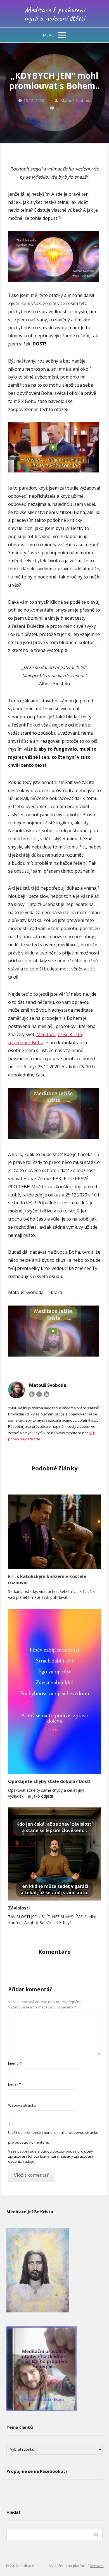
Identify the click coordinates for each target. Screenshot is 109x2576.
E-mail (15, 2084)
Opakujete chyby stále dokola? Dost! (49, 1781)
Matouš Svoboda (76, 101)
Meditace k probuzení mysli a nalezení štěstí (55, 14)
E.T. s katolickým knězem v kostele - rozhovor (49, 1579)
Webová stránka (22, 2105)
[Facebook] (39, 1394)
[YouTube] (46, 1394)
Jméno (15, 2063)
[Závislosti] (54, 1854)
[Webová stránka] (32, 1394)
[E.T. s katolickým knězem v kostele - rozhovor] (54, 1532)
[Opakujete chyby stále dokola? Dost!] (54, 1691)
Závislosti (19, 1908)
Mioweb (97, 2566)
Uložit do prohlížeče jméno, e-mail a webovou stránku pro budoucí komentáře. (53, 2137)
